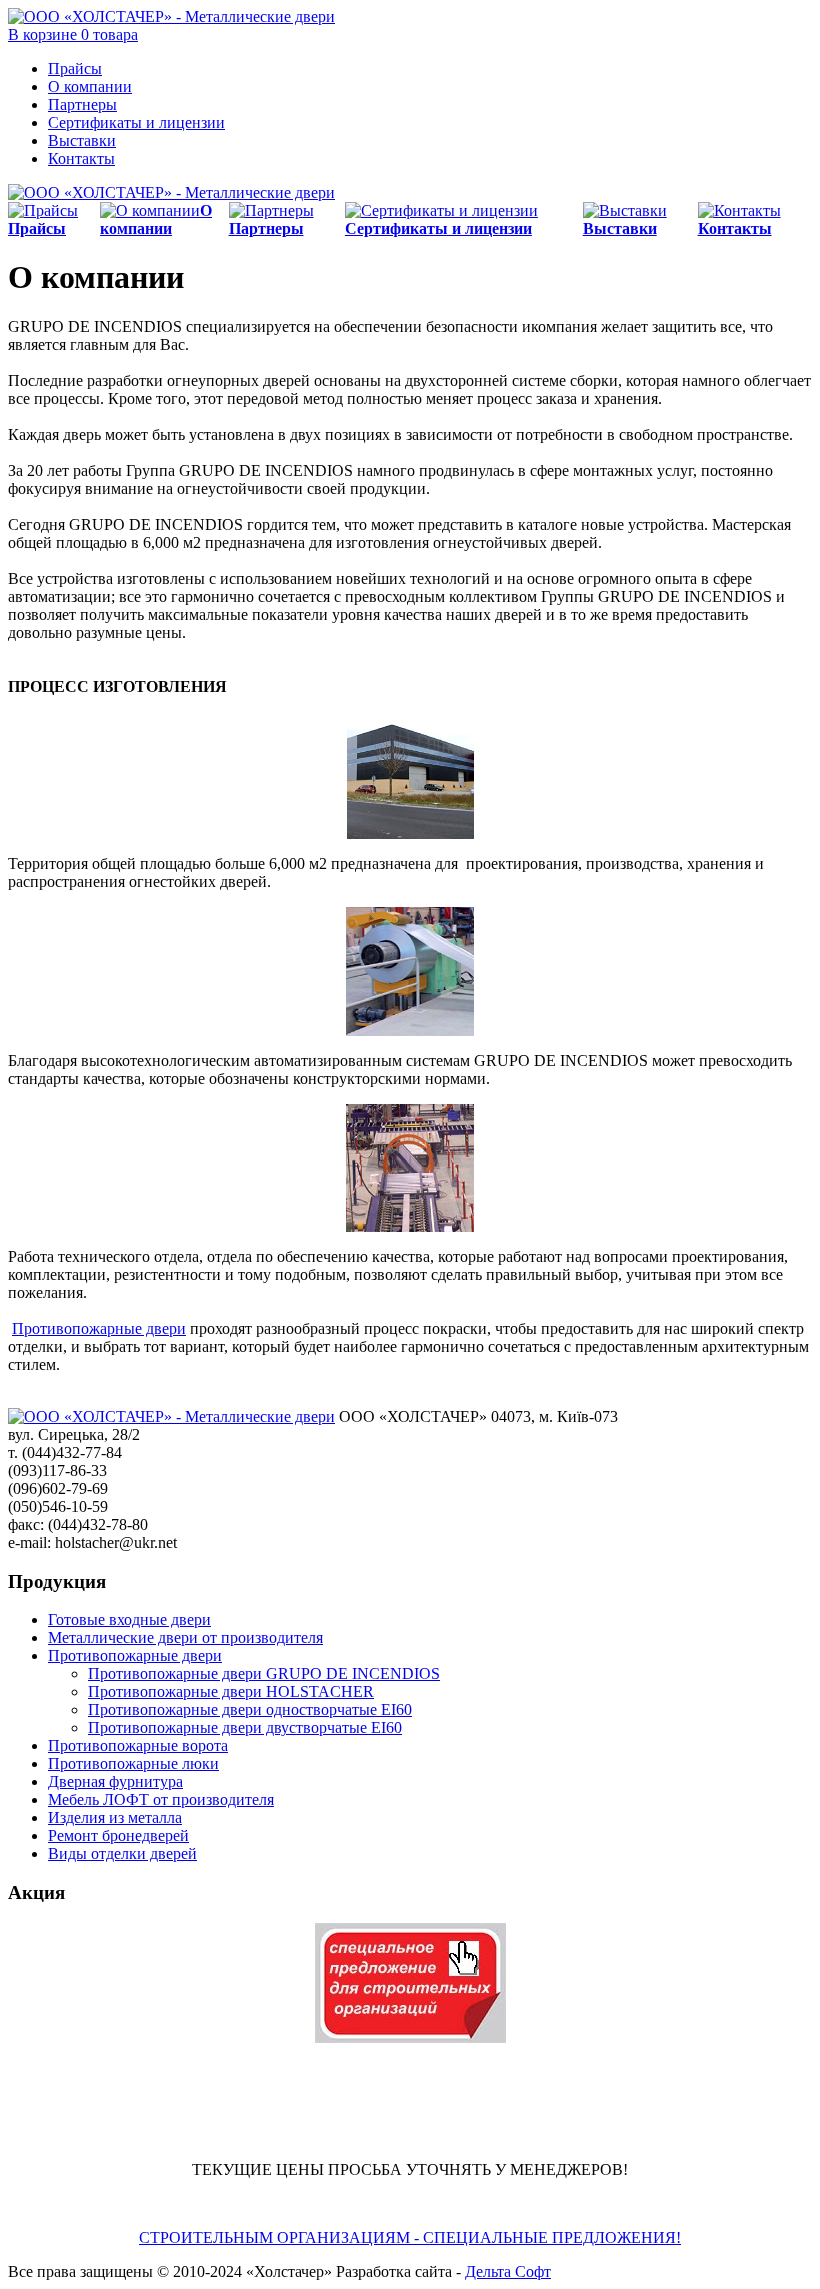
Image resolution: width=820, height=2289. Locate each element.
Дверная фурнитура (115, 1781)
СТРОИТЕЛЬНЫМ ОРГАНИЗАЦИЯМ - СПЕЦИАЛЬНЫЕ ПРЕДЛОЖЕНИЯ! (410, 2237)
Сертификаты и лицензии (136, 122)
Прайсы (75, 68)
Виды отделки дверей (122, 1853)
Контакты (81, 158)
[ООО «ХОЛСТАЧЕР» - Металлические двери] (171, 16)
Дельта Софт (508, 2271)
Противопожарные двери (99, 1328)
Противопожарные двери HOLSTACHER (231, 1691)
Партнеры (82, 104)
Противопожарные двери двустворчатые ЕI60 (245, 1727)
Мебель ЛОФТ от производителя (161, 1799)
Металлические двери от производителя (185, 1637)
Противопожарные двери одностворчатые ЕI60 (250, 1709)
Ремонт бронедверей (118, 1835)
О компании (90, 86)
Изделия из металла (115, 1817)
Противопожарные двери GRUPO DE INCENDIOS (264, 1673)
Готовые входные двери (129, 1619)
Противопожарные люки (133, 1763)
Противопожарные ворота (138, 1745)
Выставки (82, 140)
